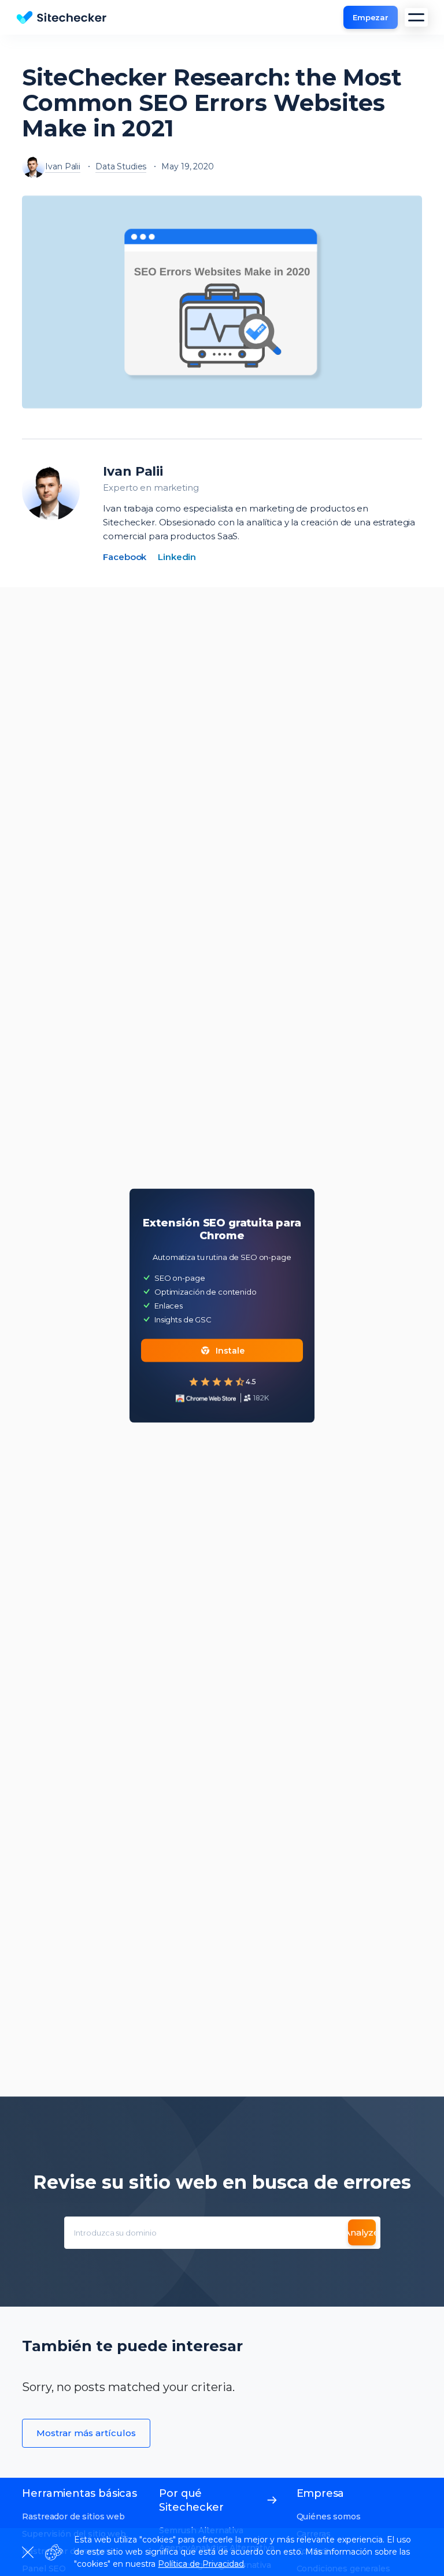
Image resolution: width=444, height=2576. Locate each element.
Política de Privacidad (201, 2564)
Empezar (371, 17)
